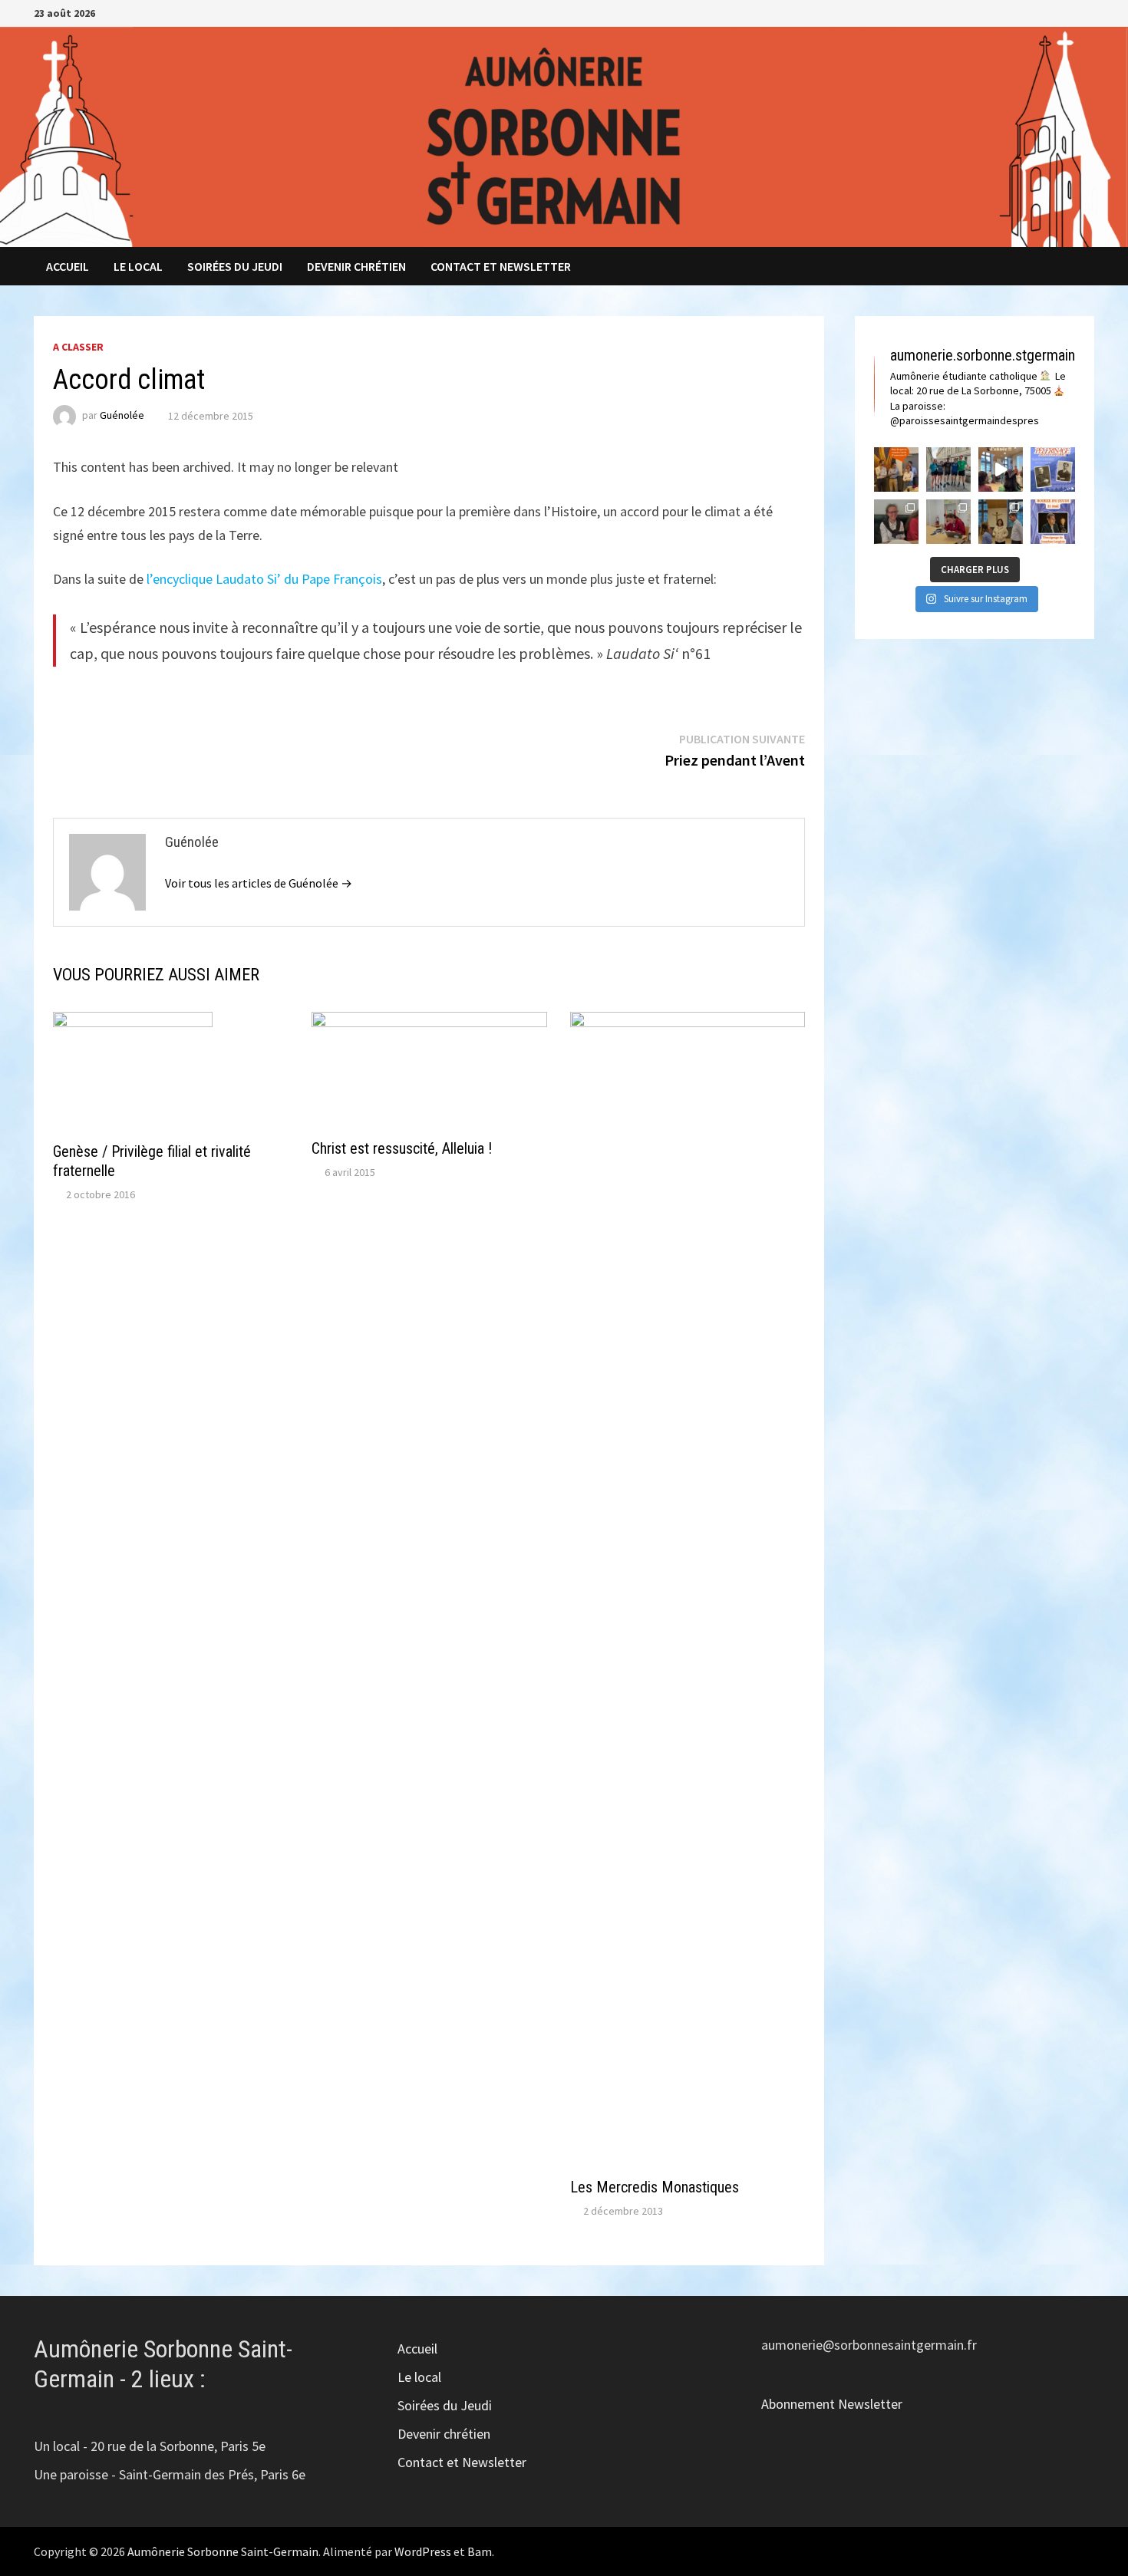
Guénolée (122, 416)
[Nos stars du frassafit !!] (948, 469)
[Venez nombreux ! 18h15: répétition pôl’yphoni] (1053, 522)
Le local (138, 266)
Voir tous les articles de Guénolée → (259, 883)
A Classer (78, 347)
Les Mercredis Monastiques (655, 2187)
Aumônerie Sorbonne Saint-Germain (223, 2551)
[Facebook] (1049, 12)
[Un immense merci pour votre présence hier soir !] (1001, 469)
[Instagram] (1069, 12)
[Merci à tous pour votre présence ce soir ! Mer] (1001, 522)
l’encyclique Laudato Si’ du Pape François (264, 579)
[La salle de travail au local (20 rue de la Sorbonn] (948, 522)
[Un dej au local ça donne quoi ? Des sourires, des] (896, 522)
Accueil (68, 266)
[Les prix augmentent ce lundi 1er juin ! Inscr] (1053, 469)
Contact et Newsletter (501, 266)
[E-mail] (1086, 12)
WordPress (423, 2551)
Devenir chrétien (356, 266)
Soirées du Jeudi (235, 266)
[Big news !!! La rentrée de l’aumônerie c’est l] (896, 469)
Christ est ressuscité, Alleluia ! (402, 1148)
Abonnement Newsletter (832, 2404)
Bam (480, 2551)
